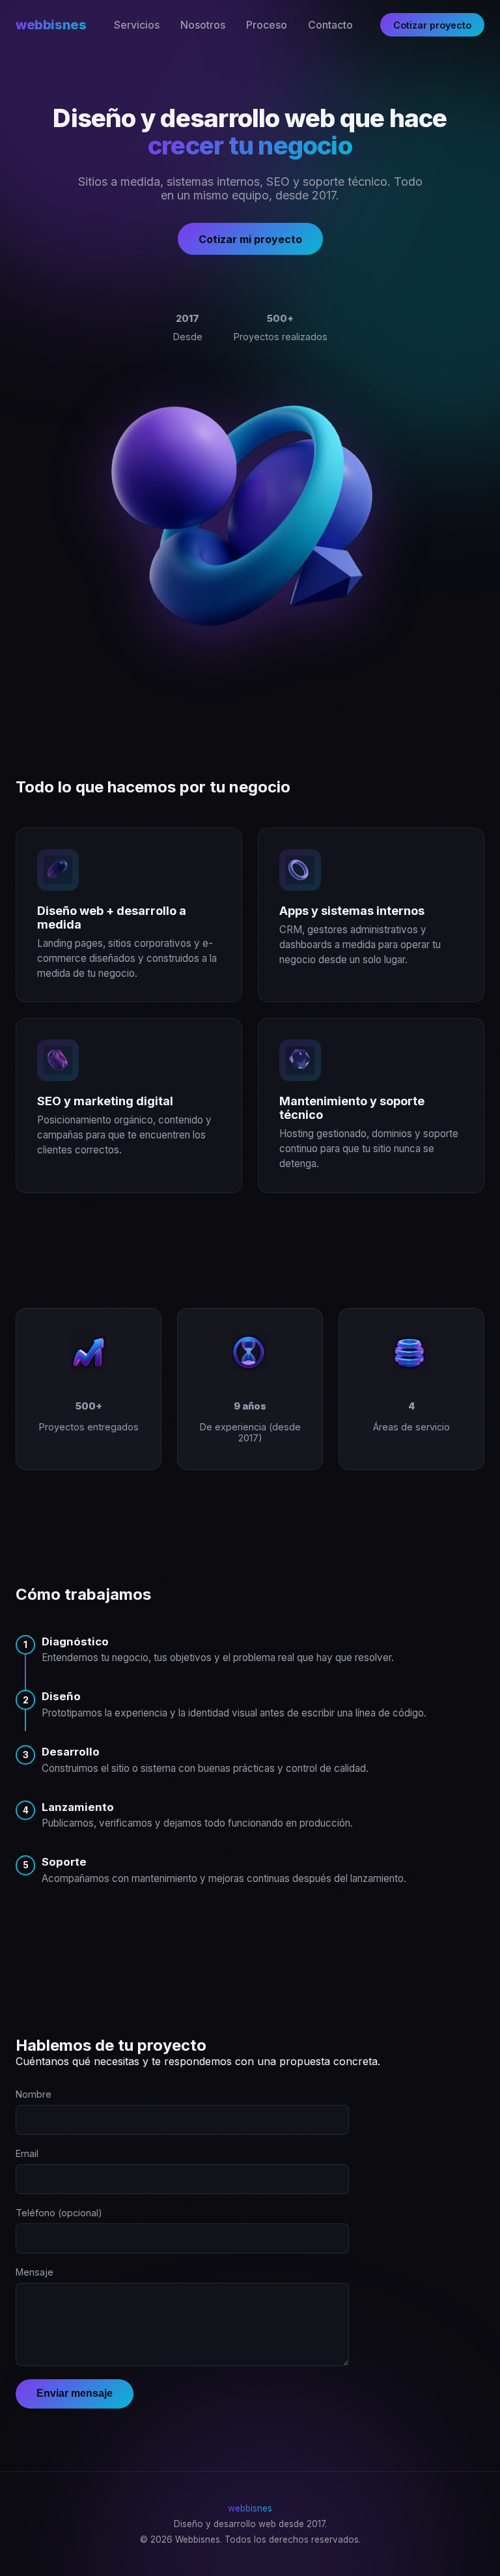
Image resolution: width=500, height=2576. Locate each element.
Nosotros (203, 25)
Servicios (137, 25)
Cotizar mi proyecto (250, 239)
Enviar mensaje (75, 2393)
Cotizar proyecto (432, 25)
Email (27, 2153)
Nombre (34, 2094)
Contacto (330, 25)
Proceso (267, 25)
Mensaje (35, 2272)
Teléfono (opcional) (59, 2213)
